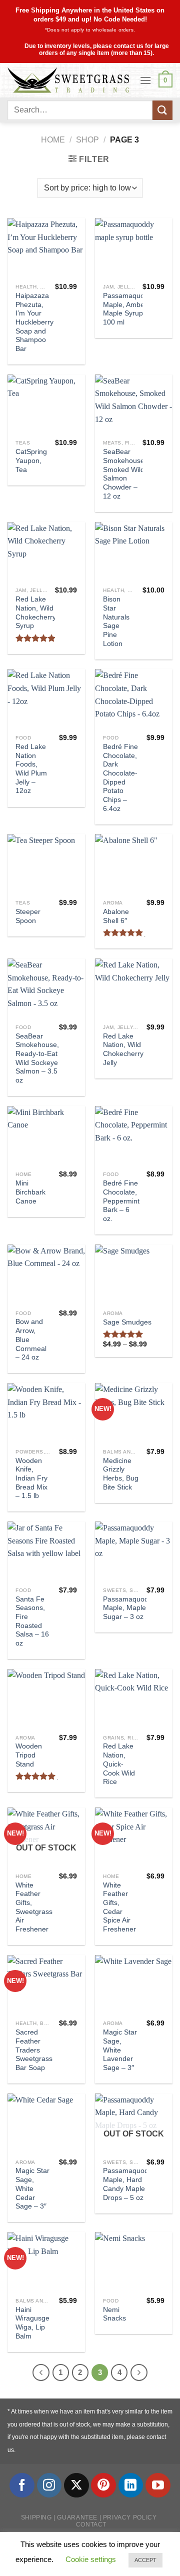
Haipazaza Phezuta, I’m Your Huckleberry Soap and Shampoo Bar (34, 322)
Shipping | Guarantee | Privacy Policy (89, 2517)
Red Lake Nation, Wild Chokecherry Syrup (36, 612)
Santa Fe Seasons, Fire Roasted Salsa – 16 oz (32, 1621)
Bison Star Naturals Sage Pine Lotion (116, 621)
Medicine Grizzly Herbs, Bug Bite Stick (121, 1474)
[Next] (139, 2372)
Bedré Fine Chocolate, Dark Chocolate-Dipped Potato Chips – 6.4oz (120, 778)
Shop (87, 140)
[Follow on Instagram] (49, 2485)
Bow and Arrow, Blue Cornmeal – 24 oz (31, 1339)
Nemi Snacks (114, 2314)
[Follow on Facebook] (22, 2485)
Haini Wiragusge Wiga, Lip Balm (32, 2323)
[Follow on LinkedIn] (131, 2485)
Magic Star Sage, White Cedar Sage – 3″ (32, 2188)
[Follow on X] (76, 2485)
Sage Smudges (127, 1322)
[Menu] (145, 80)
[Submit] (162, 110)
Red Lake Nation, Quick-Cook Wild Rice (119, 1764)
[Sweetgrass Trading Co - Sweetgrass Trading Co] (70, 80)
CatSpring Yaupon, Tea (31, 460)
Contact (91, 2524)
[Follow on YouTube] (158, 2485)
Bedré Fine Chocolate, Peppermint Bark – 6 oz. (121, 1201)
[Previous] (41, 2372)
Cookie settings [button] (91, 2559)
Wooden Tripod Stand (29, 1755)
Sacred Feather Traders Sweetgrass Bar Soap (34, 2050)
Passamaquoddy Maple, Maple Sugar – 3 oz (129, 1608)
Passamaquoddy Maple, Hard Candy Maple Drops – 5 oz (129, 2184)
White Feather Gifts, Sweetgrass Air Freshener (34, 1907)
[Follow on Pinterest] (103, 2485)
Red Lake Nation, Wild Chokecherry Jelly (123, 1049)
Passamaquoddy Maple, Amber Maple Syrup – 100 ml (129, 309)
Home (53, 140)
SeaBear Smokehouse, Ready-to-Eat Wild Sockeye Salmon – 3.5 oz (37, 1058)
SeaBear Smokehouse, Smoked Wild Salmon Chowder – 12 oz (125, 474)
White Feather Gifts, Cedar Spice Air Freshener (119, 1907)
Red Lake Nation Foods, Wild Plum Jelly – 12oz (31, 769)
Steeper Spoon (28, 916)
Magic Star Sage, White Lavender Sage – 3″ (120, 2050)
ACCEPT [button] (145, 2560)
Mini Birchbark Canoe (30, 1192)
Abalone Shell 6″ (116, 916)
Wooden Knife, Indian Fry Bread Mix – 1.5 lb (31, 1478)
